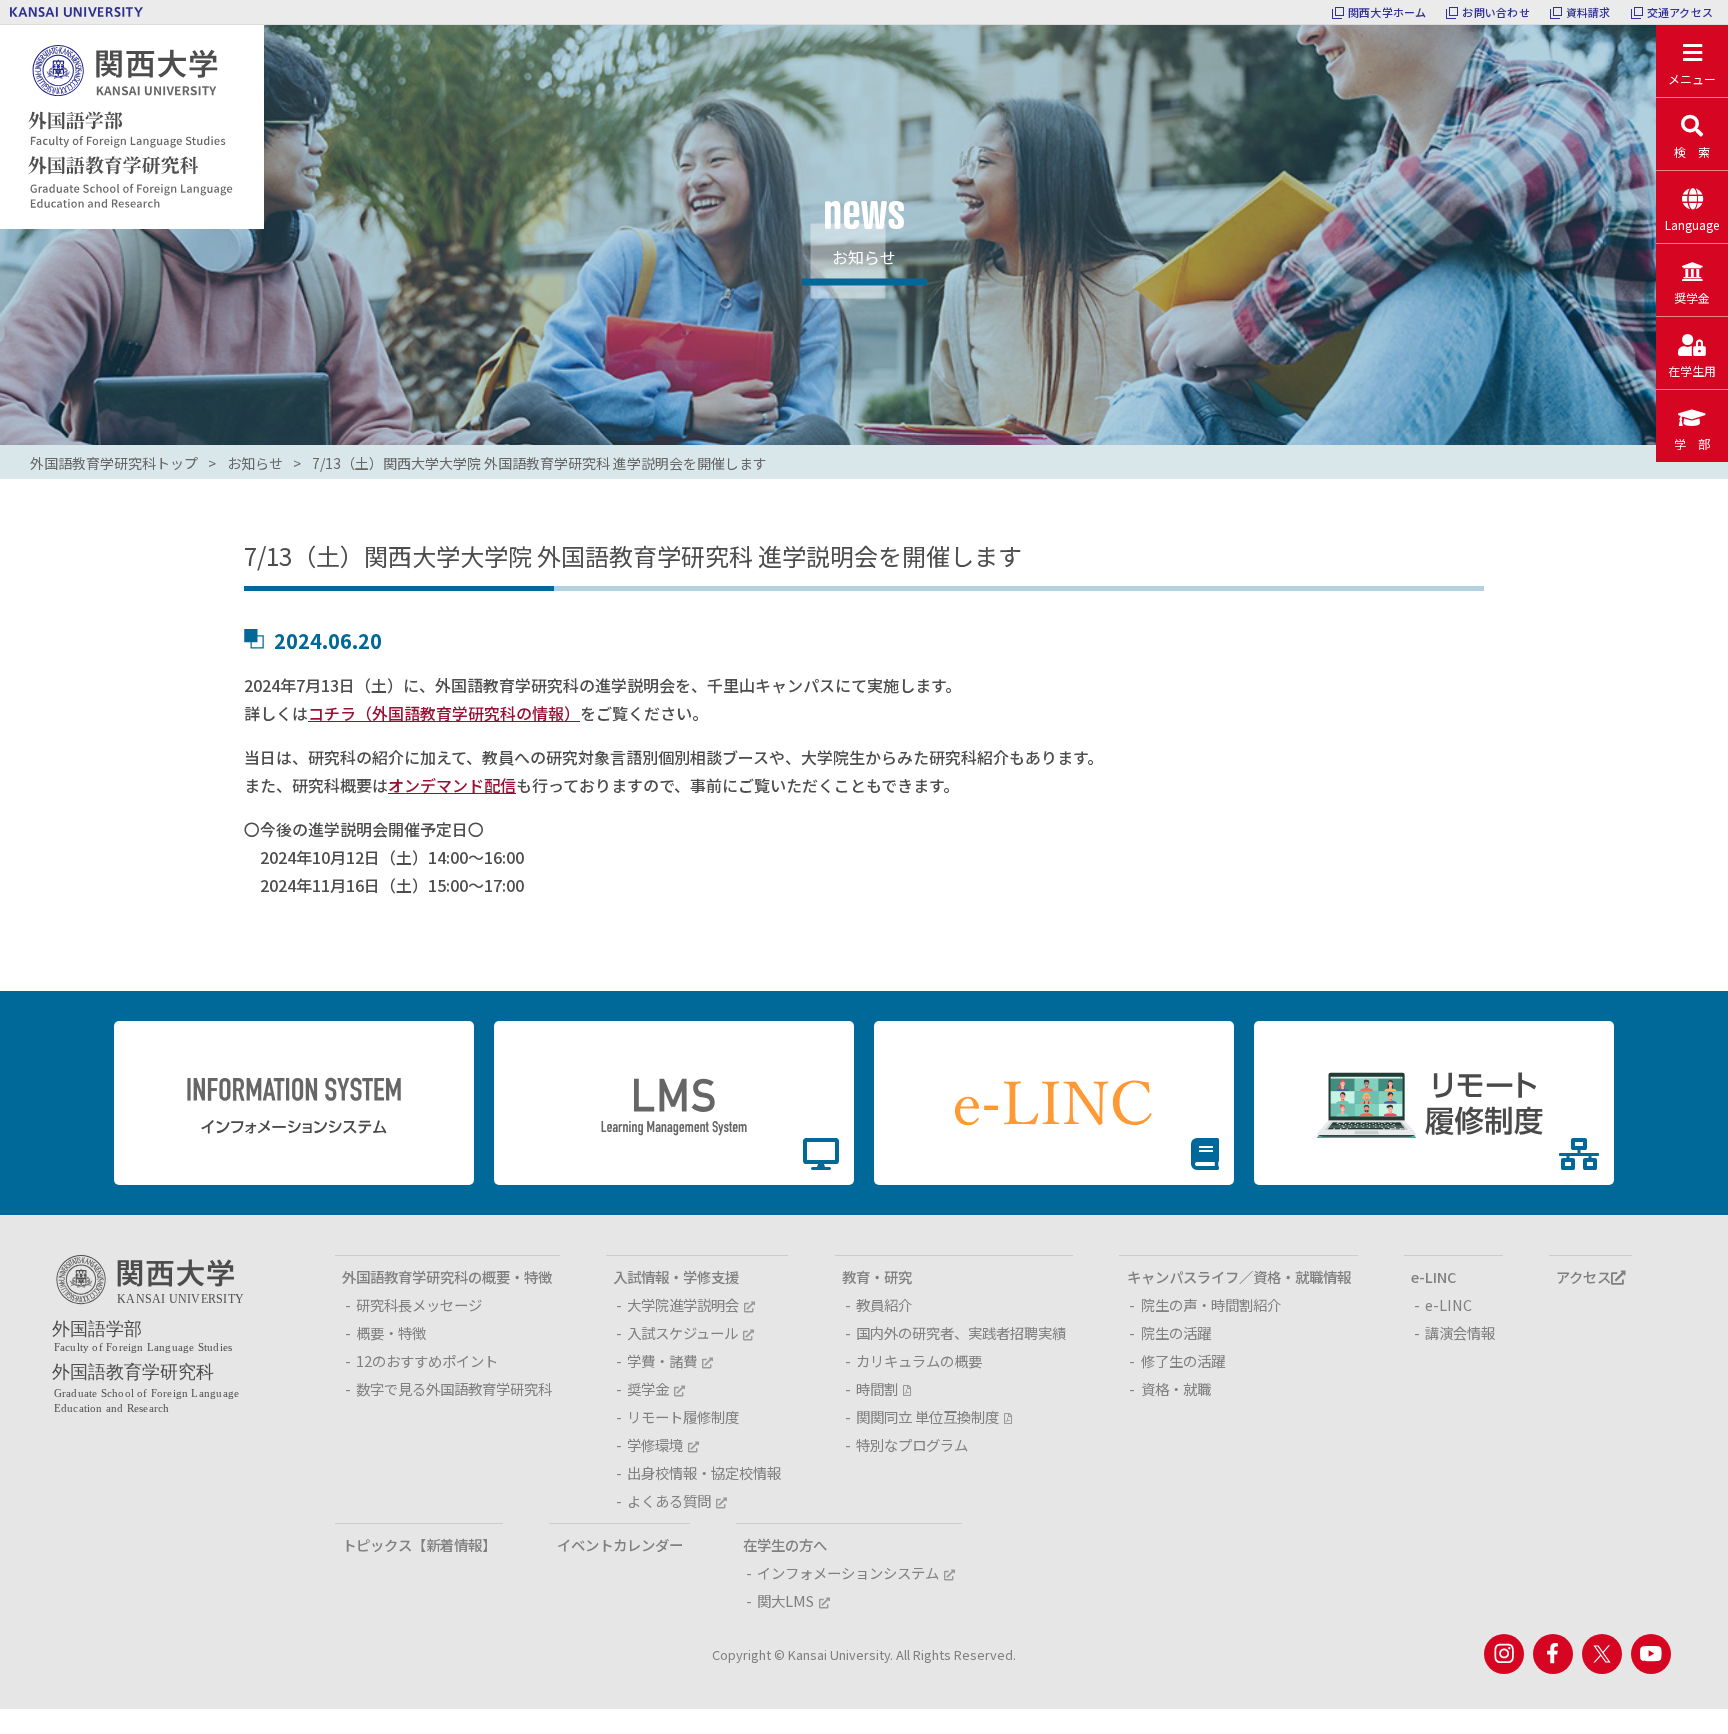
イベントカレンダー (620, 1544)
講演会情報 (1460, 1332)
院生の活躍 (1176, 1332)
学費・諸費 (662, 1360)
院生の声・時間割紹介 (1211, 1304)
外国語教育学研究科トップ (114, 463)
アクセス (1583, 1276)
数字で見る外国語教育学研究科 (454, 1388)
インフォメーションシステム (848, 1572)
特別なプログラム (912, 1444)
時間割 (877, 1388)
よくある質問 (669, 1500)
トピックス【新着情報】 (419, 1544)
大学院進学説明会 (683, 1304)
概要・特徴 (391, 1332)
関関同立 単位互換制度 (927, 1416)
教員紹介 (884, 1304)
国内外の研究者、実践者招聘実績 (961, 1332)
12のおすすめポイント (427, 1360)
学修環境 (655, 1444)
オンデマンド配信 (452, 785)
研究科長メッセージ (419, 1304)
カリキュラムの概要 (919, 1360)
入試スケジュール (682, 1332)
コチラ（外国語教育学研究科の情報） (444, 713)
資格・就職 (1176, 1388)
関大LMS (785, 1600)
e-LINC (1448, 1304)
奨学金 (648, 1388)
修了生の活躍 (1183, 1360)
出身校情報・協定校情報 (704, 1472)
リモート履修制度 (683, 1416)
